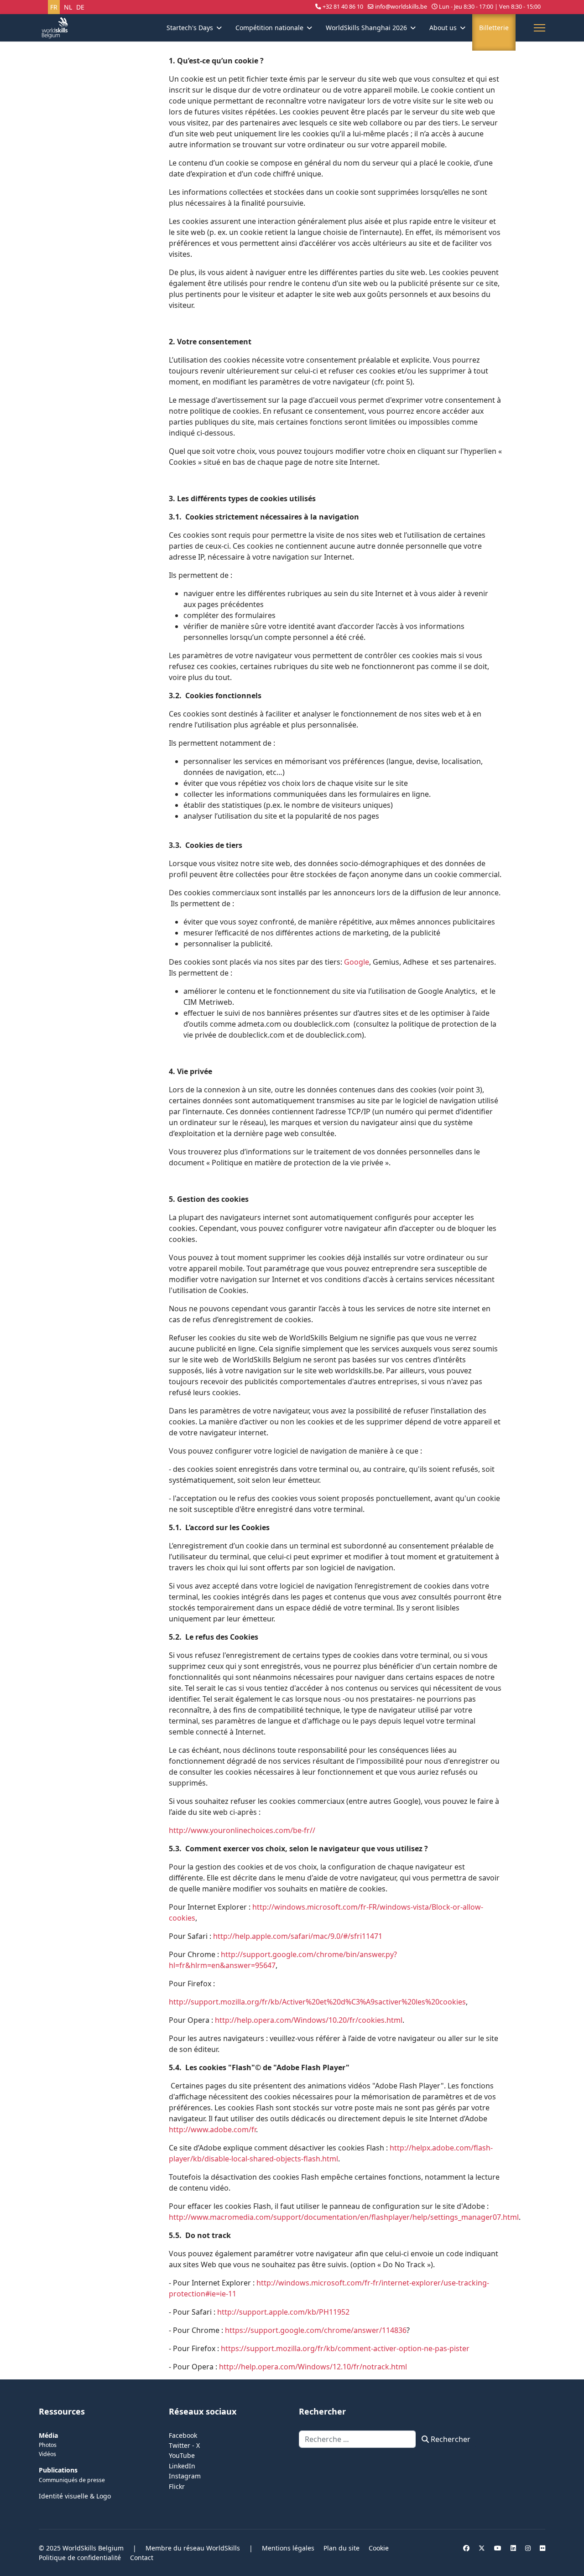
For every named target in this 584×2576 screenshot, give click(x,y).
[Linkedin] (513, 2548)
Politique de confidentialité (80, 2558)
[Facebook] (466, 2548)
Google (357, 962)
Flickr (177, 2486)
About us (443, 28)
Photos (48, 2445)
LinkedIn (182, 2466)
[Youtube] (498, 2548)
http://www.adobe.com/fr (212, 2129)
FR (54, 7)
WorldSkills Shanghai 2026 (366, 28)
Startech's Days (190, 28)
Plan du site (342, 2548)
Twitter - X (184, 2445)
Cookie (379, 2548)
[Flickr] (542, 2548)
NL (68, 7)
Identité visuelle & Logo (75, 2496)
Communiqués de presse (72, 2480)
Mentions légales (288, 2548)
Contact (142, 2558)
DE (80, 7)
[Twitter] (482, 2548)
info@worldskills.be (401, 7)
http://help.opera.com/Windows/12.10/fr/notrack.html (313, 2367)
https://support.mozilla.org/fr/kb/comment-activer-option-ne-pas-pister (345, 2348)
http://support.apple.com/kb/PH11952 (283, 2312)
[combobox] (357, 2439)
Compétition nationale (269, 28)
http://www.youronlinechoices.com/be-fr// (242, 1830)
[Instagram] (528, 2548)
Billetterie (494, 28)
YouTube (182, 2455)
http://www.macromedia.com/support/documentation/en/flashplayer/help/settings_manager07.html (344, 2217)
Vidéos (47, 2454)
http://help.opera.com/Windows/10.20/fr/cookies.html (309, 2020)
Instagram (185, 2476)
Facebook (183, 2435)
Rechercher (450, 2439)
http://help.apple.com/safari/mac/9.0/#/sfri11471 (298, 1936)
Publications (58, 2470)
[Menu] (540, 28)
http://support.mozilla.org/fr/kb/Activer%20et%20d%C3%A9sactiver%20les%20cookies (317, 2002)
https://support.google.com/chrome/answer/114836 (316, 2330)
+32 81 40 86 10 (343, 7)
